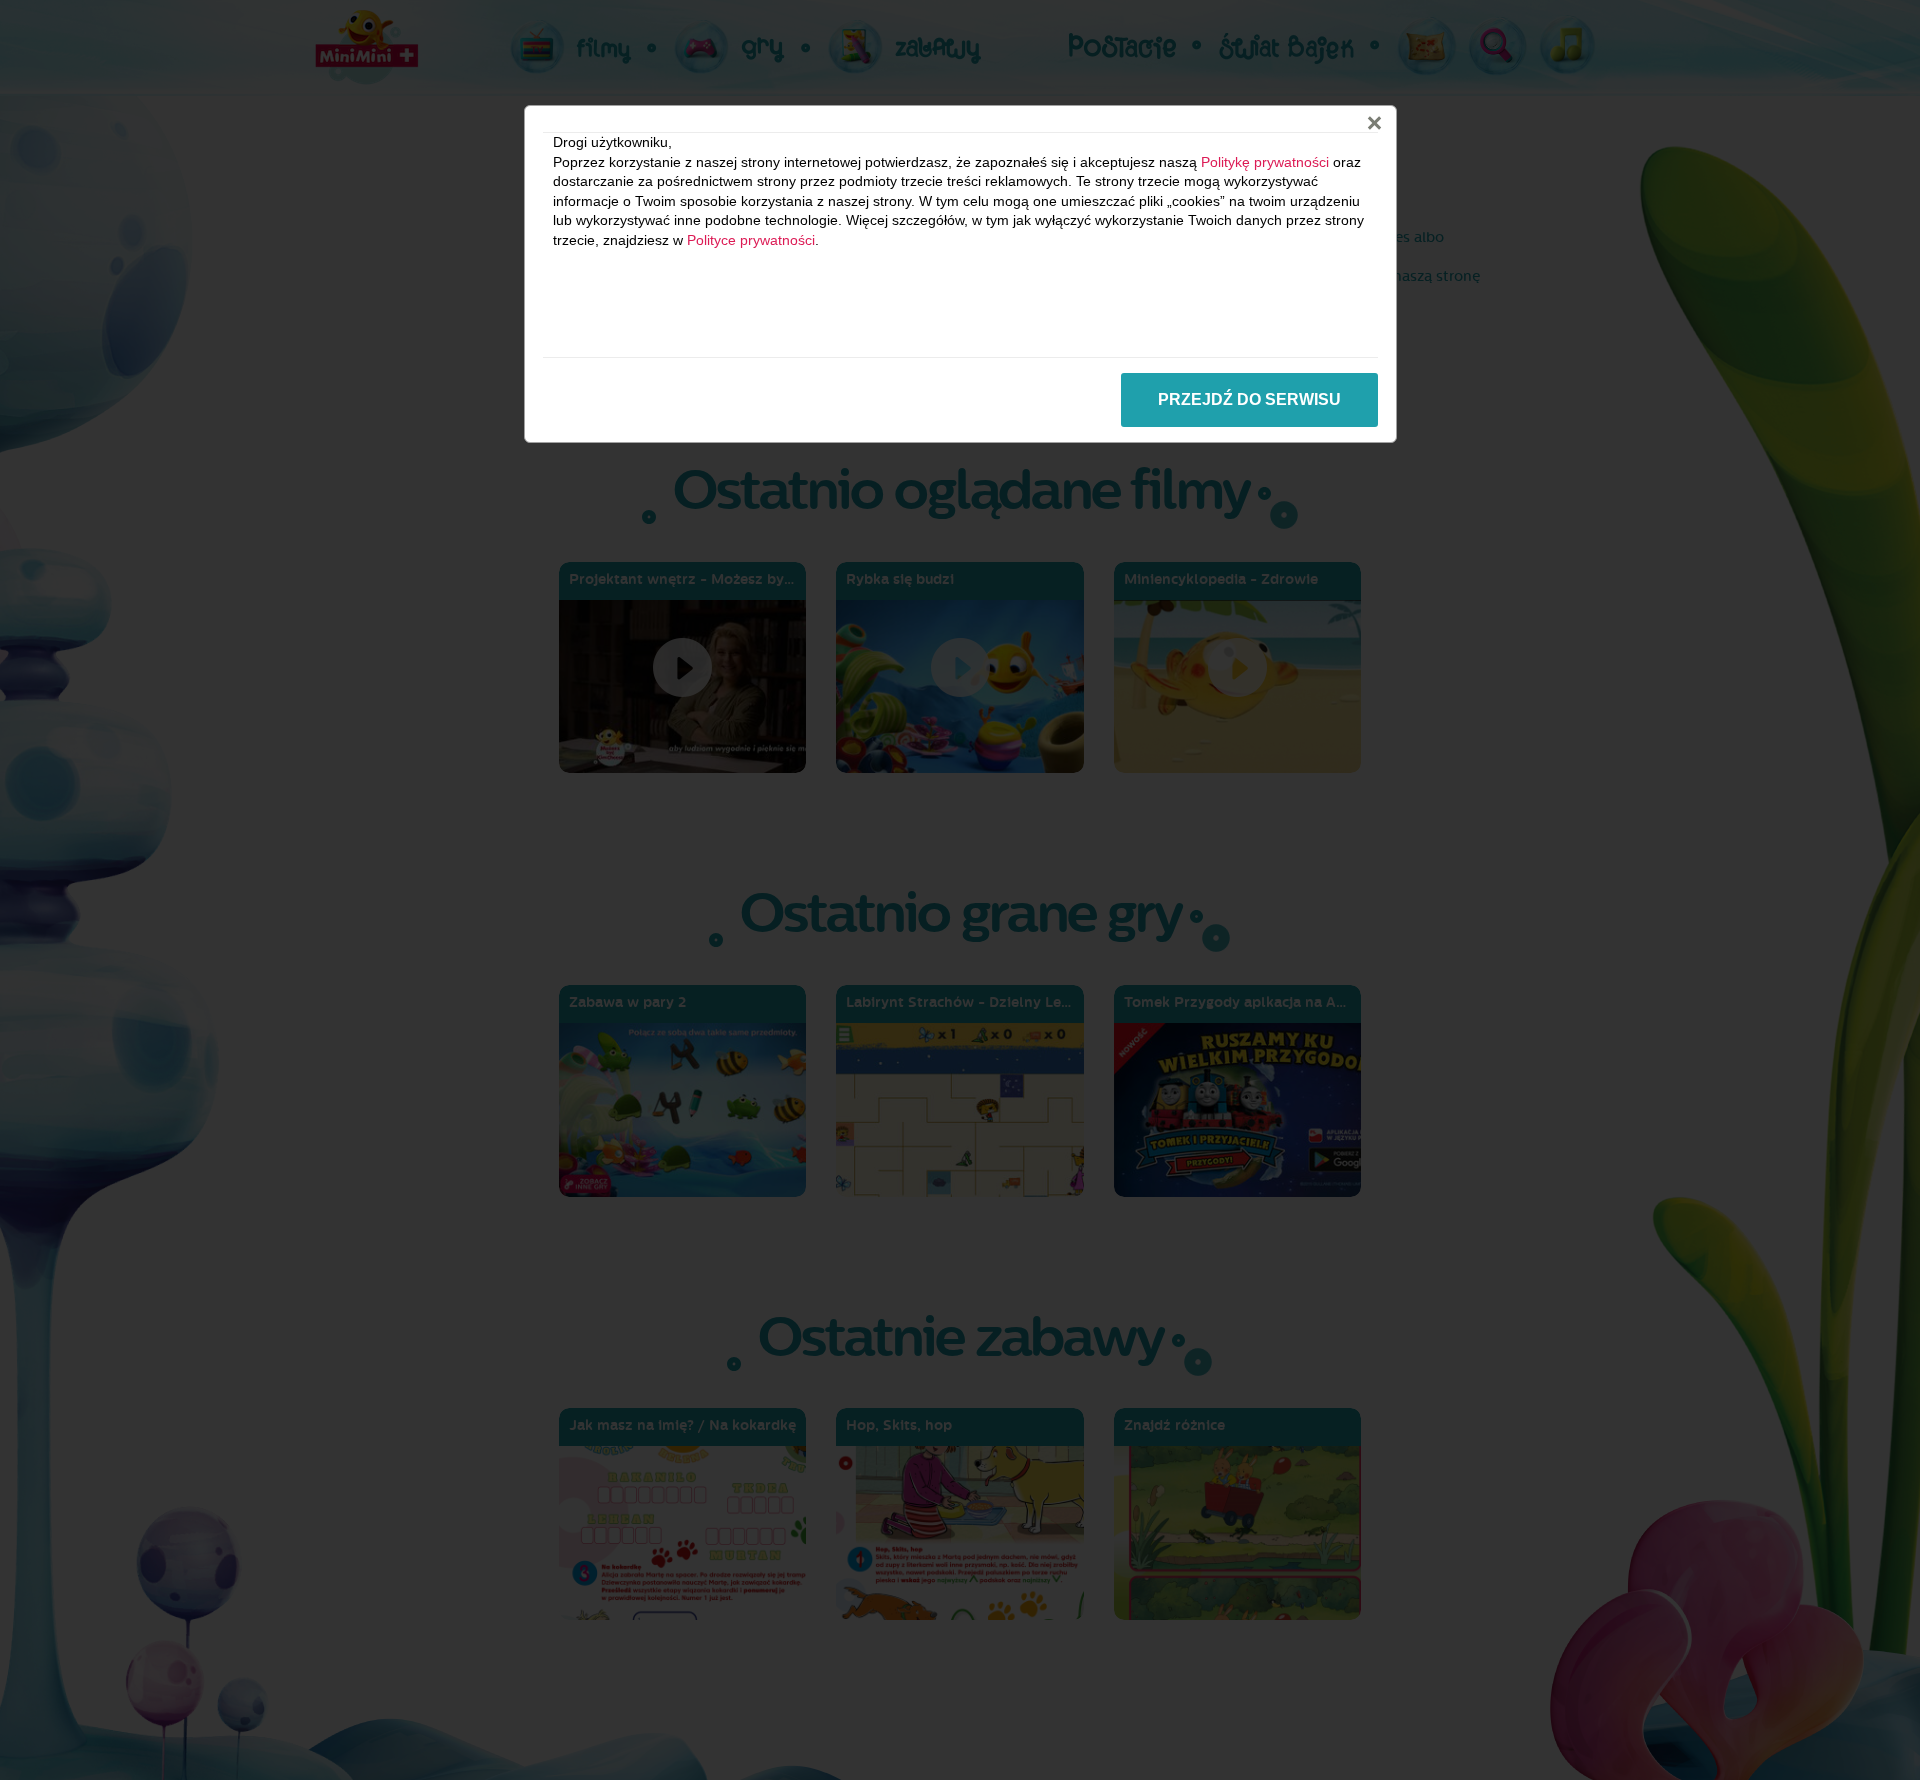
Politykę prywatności (1265, 162)
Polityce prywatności (751, 240)
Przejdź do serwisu (1249, 399)
